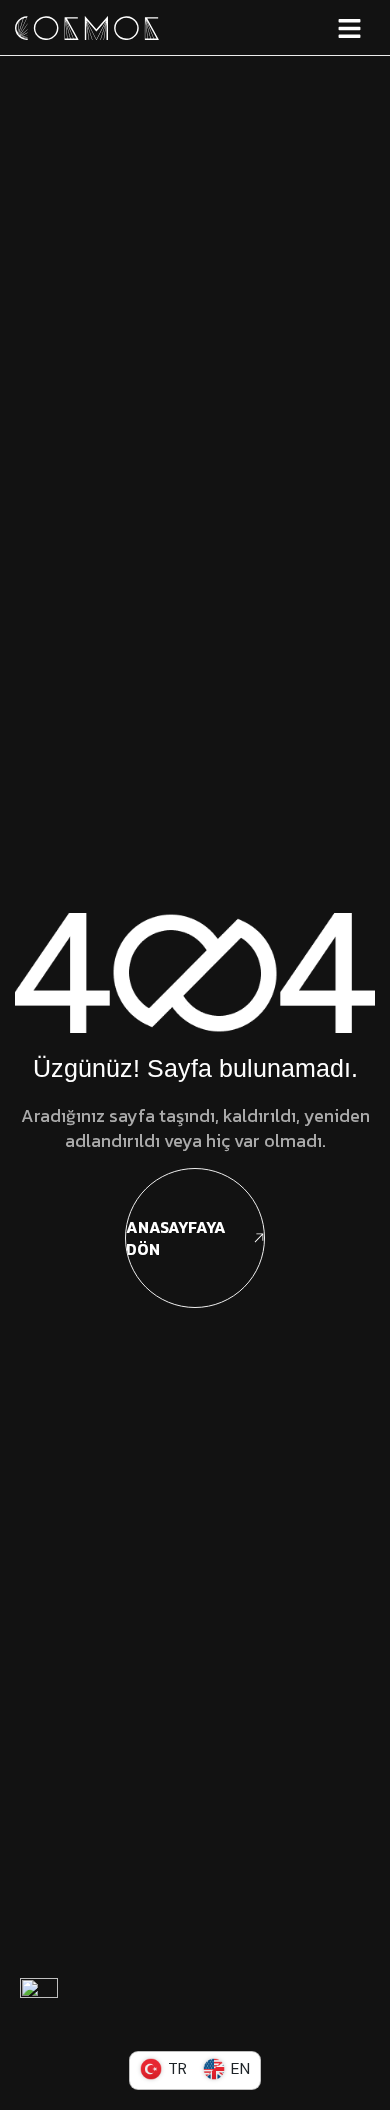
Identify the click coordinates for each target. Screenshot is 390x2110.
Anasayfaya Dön (176, 1238)
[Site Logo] (87, 26)
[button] (296, 27)
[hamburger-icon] (349, 27)
